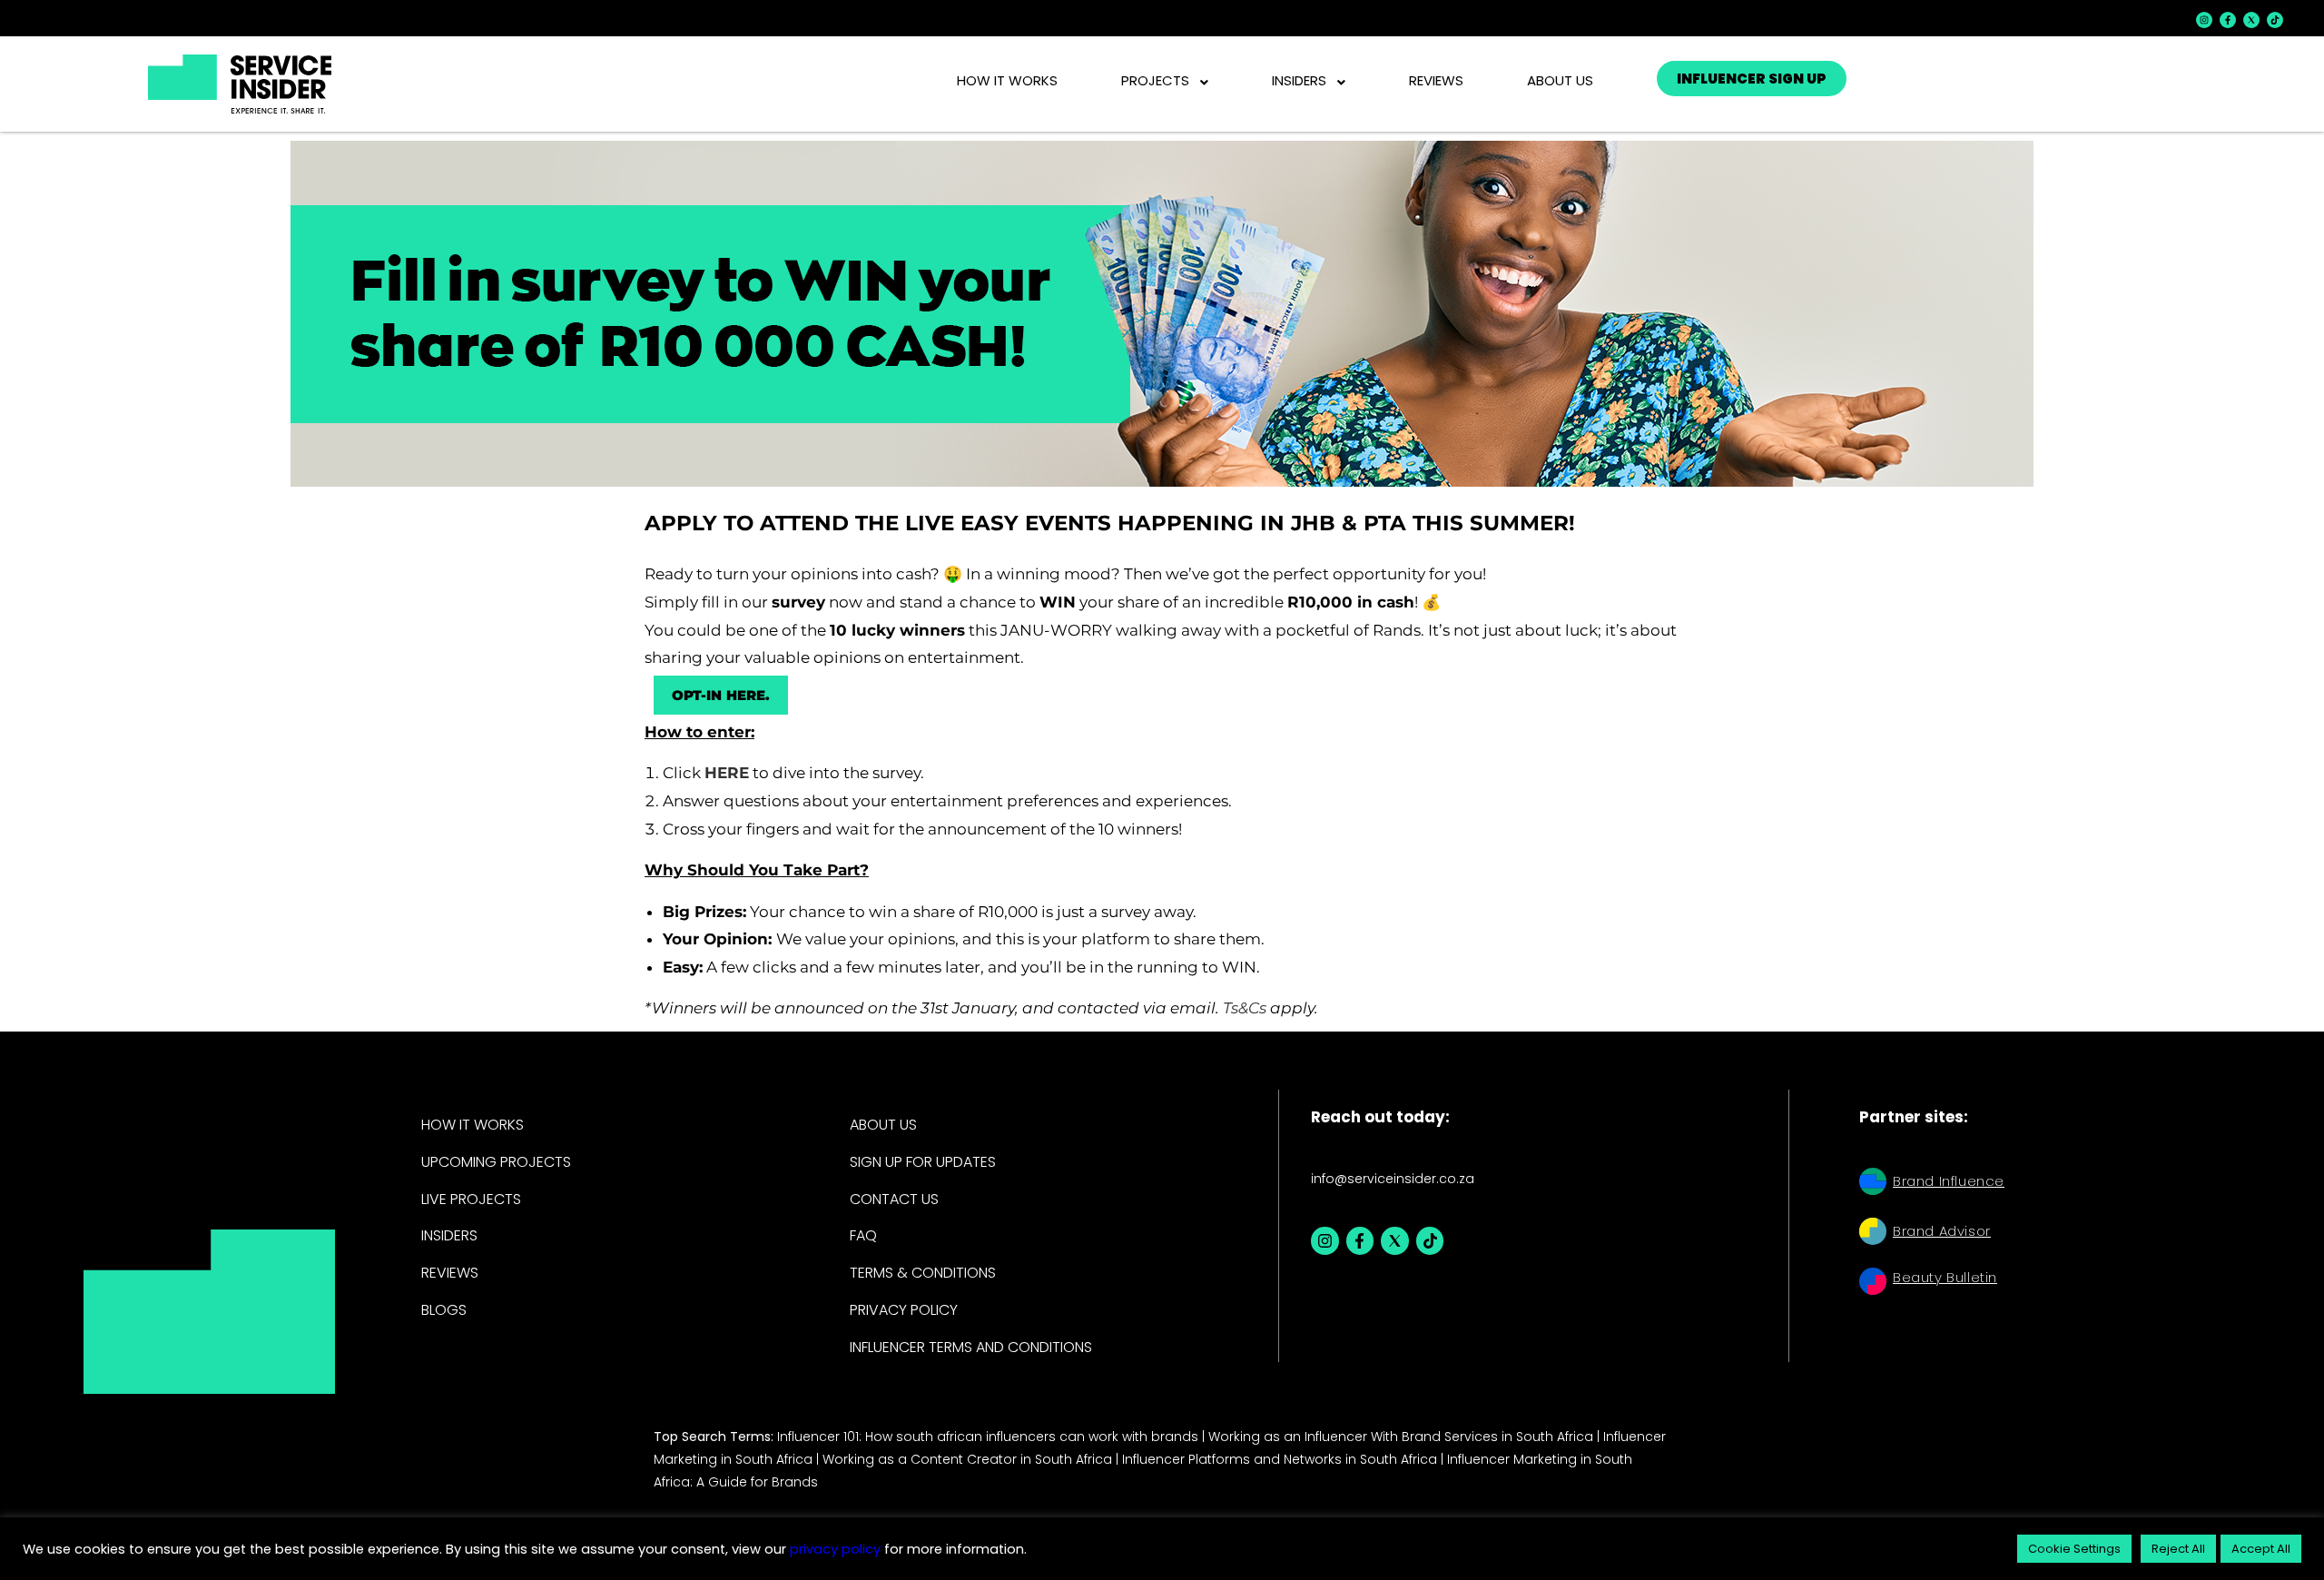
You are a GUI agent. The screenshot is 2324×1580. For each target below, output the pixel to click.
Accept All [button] (2261, 1549)
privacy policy (833, 1549)
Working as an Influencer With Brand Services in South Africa (1401, 1437)
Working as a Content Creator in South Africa (967, 1459)
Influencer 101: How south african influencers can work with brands (988, 1437)
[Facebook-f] (2228, 20)
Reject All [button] (2178, 1549)
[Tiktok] (2275, 20)
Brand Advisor (1942, 1231)
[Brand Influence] (1873, 1184)
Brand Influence (1949, 1181)
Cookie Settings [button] (2074, 1549)
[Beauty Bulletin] (1873, 1284)
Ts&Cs (1245, 1008)
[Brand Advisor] (1873, 1234)
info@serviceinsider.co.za (1393, 1179)
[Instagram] (2204, 20)
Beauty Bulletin (1945, 1277)
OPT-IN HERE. (721, 695)
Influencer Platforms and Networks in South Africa (1280, 1459)
